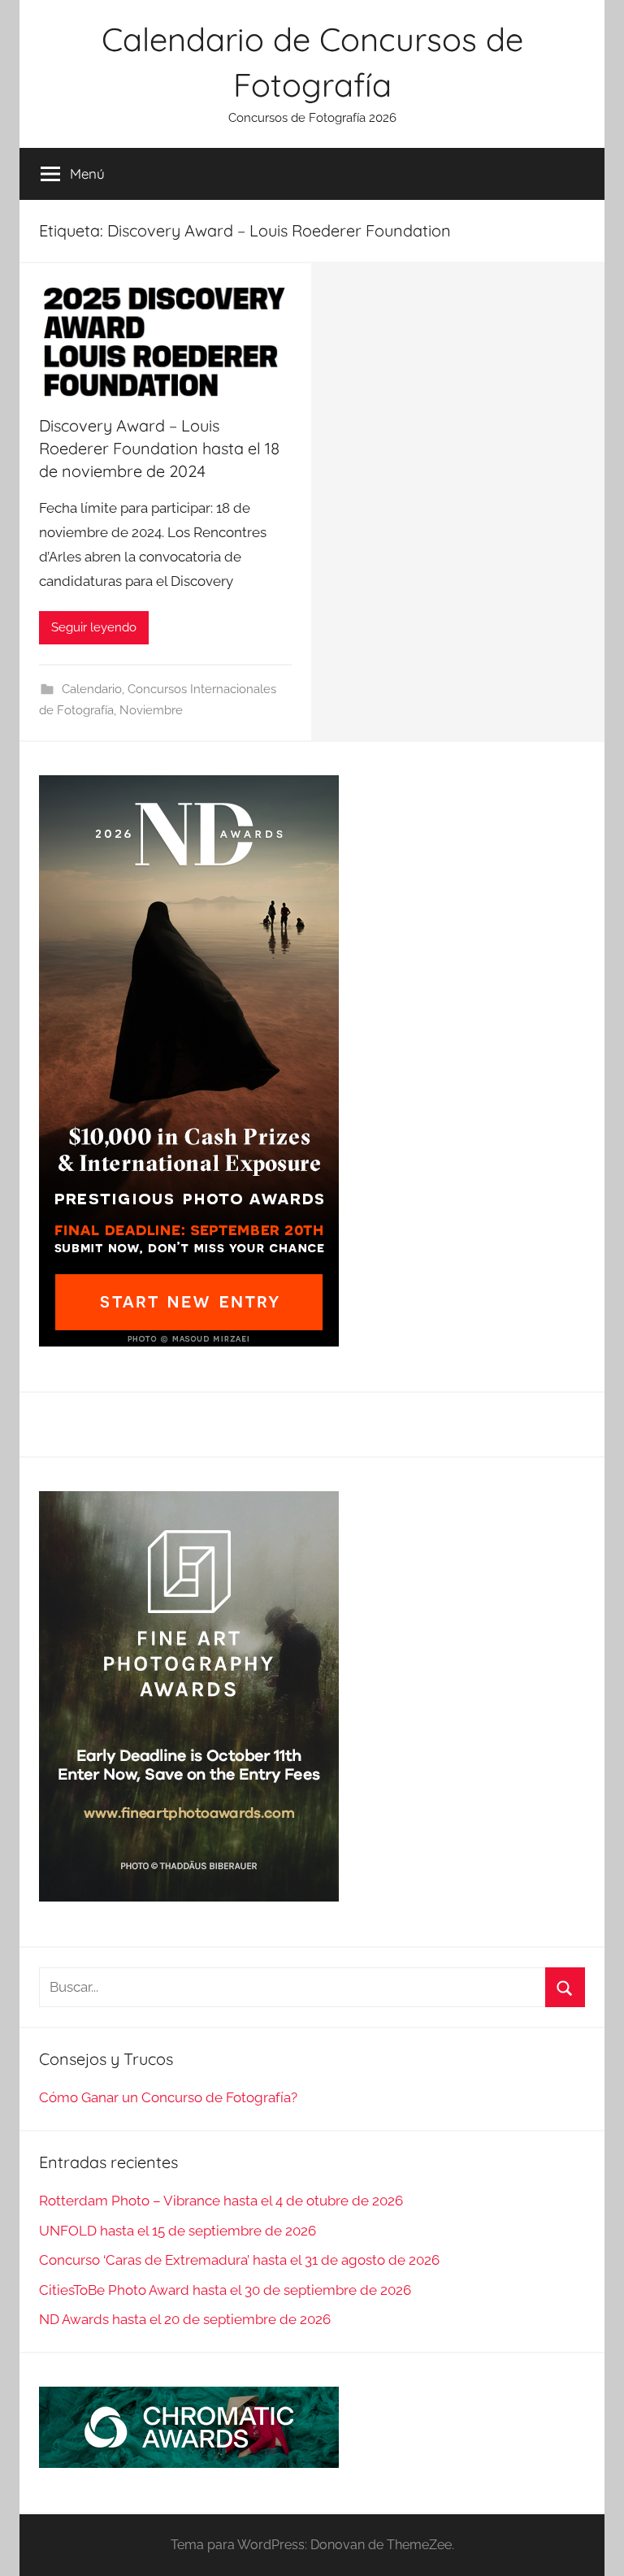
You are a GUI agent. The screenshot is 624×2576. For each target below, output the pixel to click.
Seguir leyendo (94, 627)
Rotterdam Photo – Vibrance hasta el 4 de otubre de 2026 (221, 2201)
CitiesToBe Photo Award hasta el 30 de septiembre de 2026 (225, 2290)
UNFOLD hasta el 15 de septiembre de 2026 (178, 2231)
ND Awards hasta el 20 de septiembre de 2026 (185, 2319)
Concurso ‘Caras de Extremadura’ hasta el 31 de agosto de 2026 (239, 2260)
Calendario (92, 689)
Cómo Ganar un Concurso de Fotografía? (168, 2097)
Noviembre (151, 710)
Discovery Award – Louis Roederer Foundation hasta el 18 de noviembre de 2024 (159, 448)
